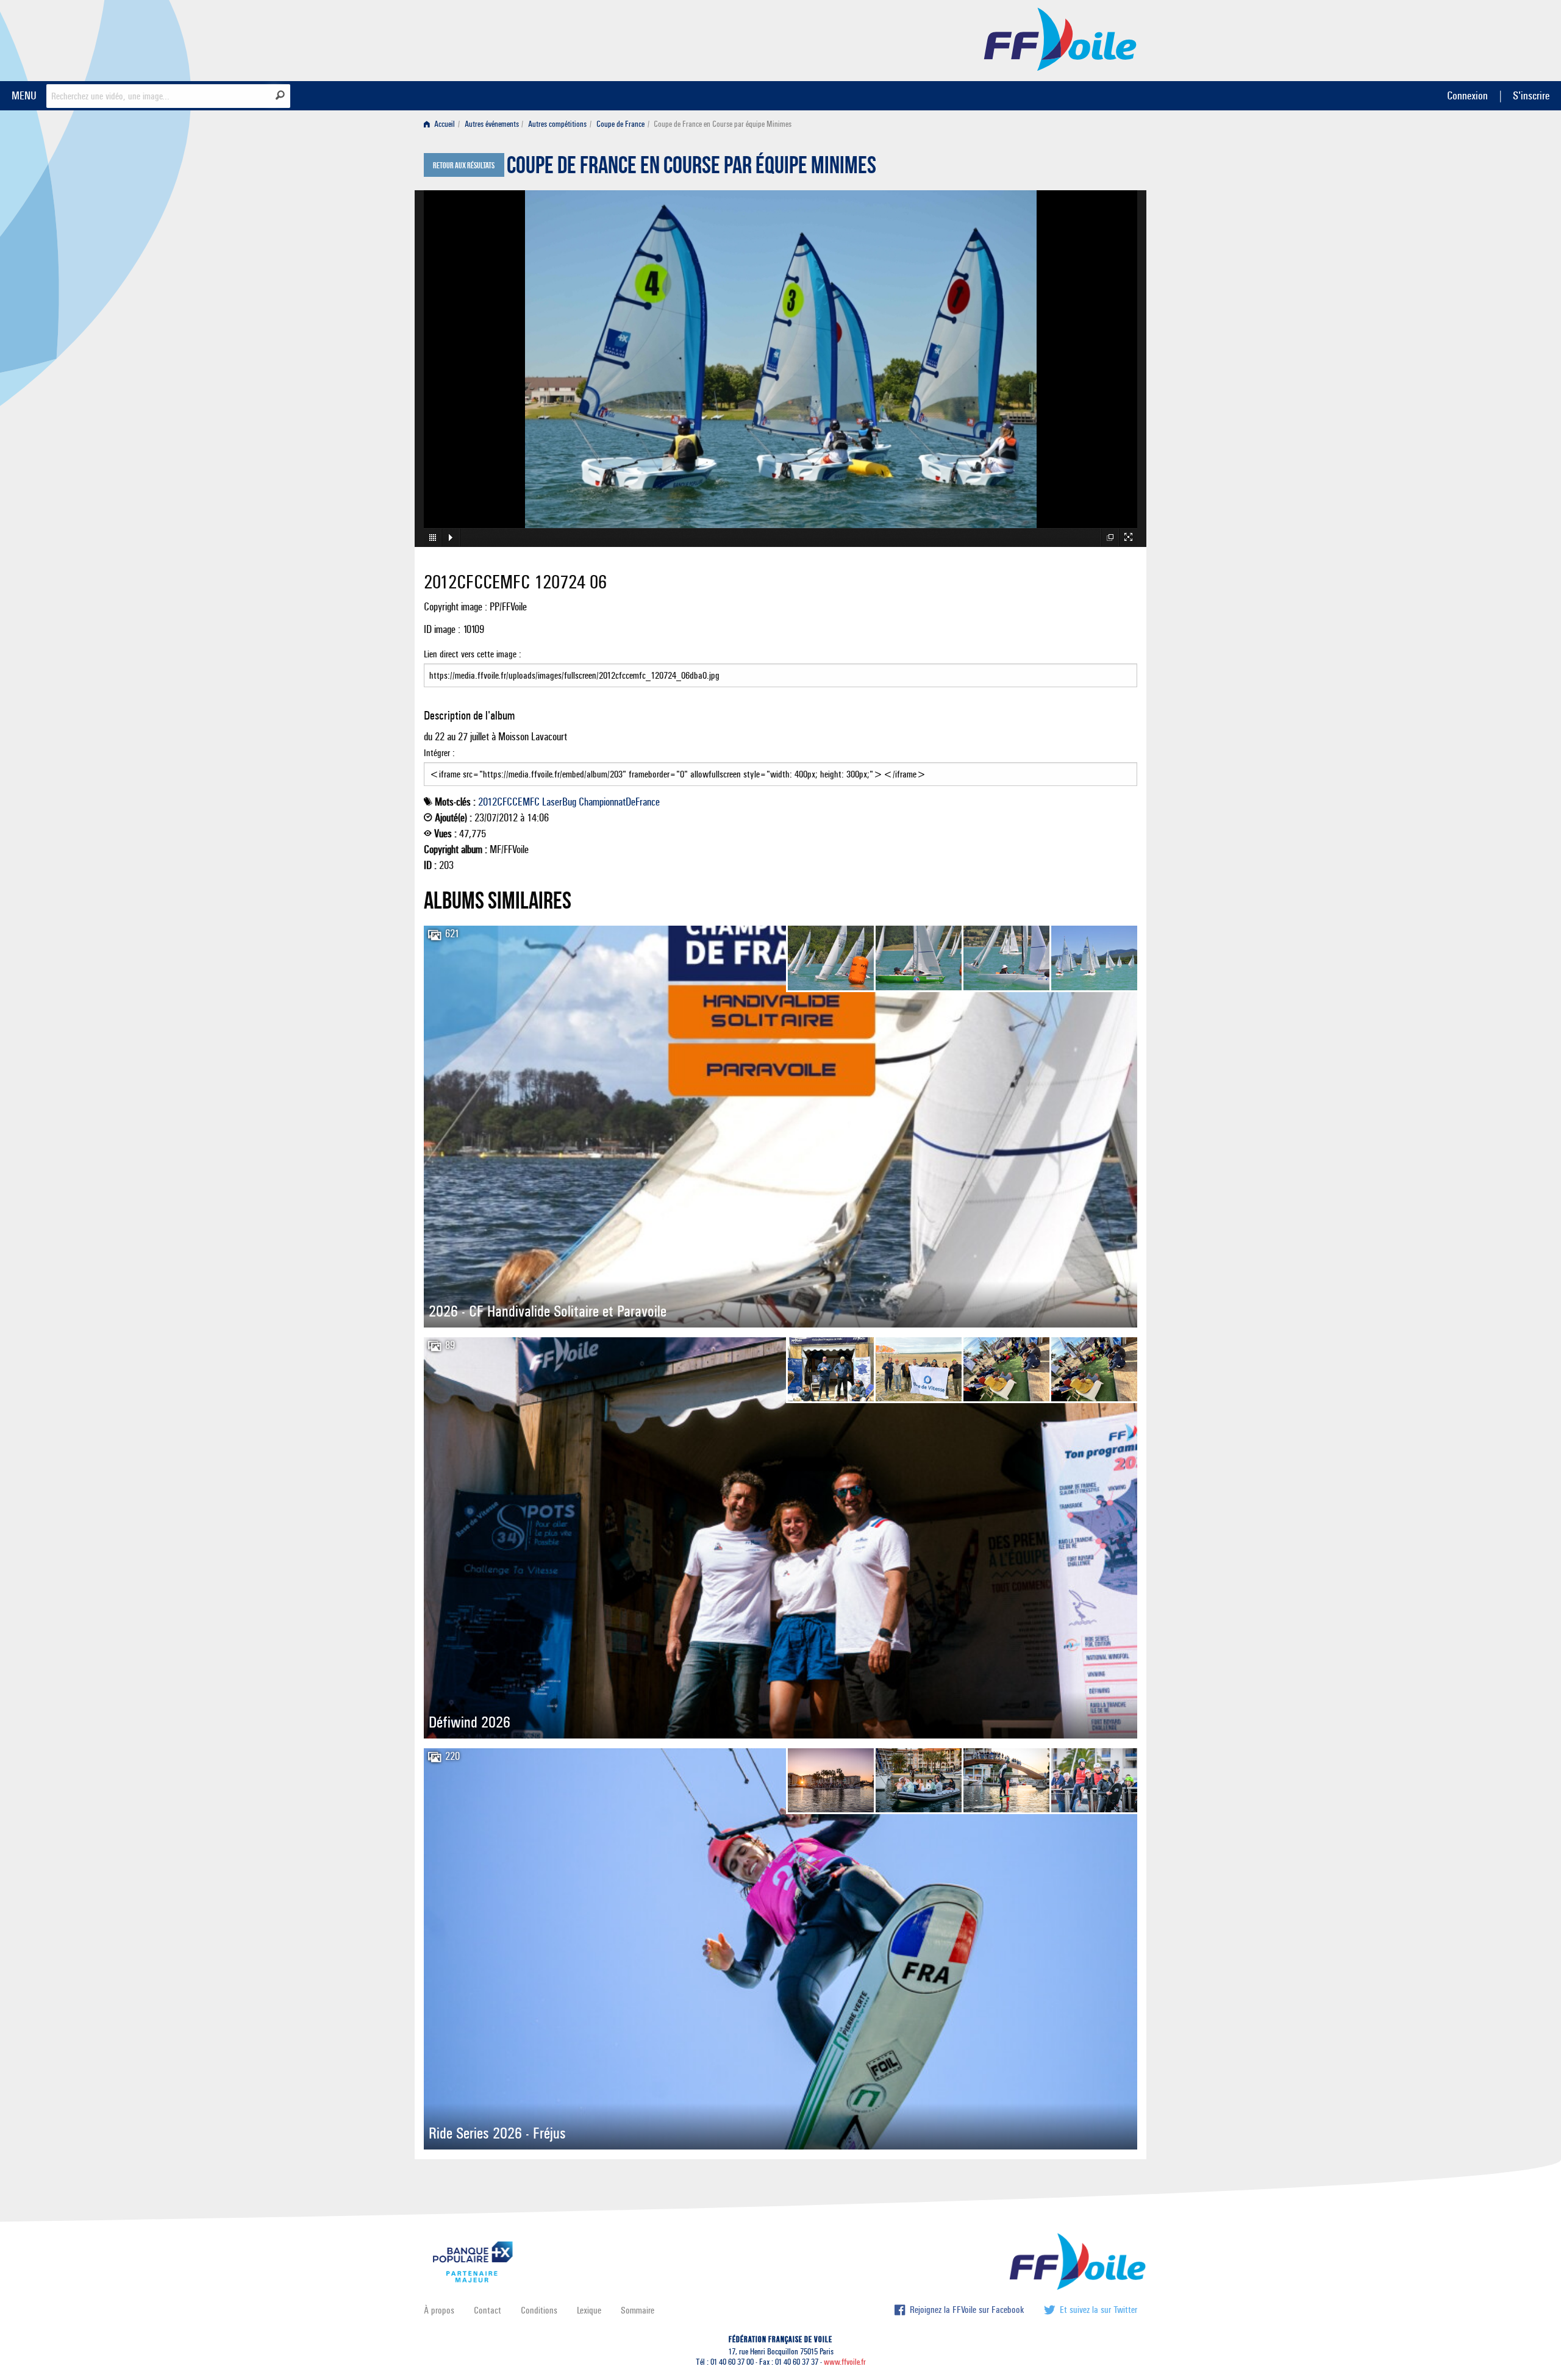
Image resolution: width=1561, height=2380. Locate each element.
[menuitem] (442, 124)
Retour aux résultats (464, 166)
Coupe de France (620, 124)
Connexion (1467, 95)
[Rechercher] (280, 95)
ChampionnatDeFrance (619, 802)
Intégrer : (439, 753)
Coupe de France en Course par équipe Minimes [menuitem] (723, 124)
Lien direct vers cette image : (473, 654)
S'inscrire (1531, 95)
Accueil (444, 124)
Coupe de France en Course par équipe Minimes (691, 168)
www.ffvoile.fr (845, 2362)
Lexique (589, 2310)
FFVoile (1060, 38)
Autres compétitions (557, 124)
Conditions (539, 2310)
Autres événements (492, 124)
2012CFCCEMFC (509, 802)
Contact (488, 2310)
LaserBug (559, 802)
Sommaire (638, 2310)
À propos (439, 2310)
